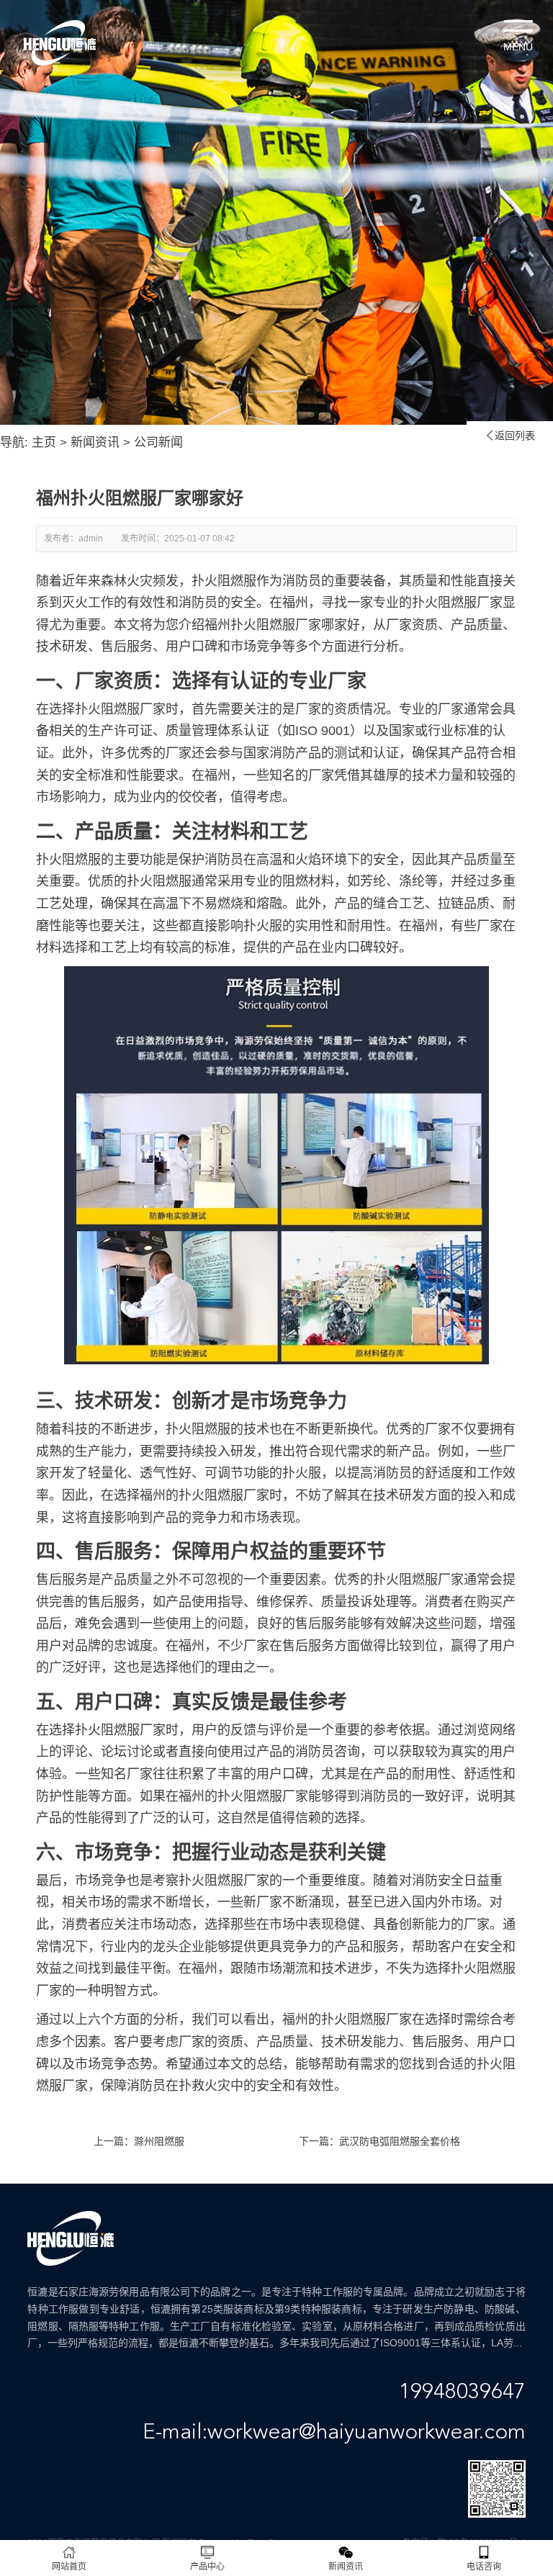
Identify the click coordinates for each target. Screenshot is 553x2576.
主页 (44, 442)
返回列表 (510, 436)
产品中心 (207, 2567)
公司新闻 (158, 442)
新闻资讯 (95, 442)
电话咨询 (484, 2567)
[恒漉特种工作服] (60, 43)
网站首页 (69, 2567)
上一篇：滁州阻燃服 (139, 2141)
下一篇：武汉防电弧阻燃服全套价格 (379, 2141)
